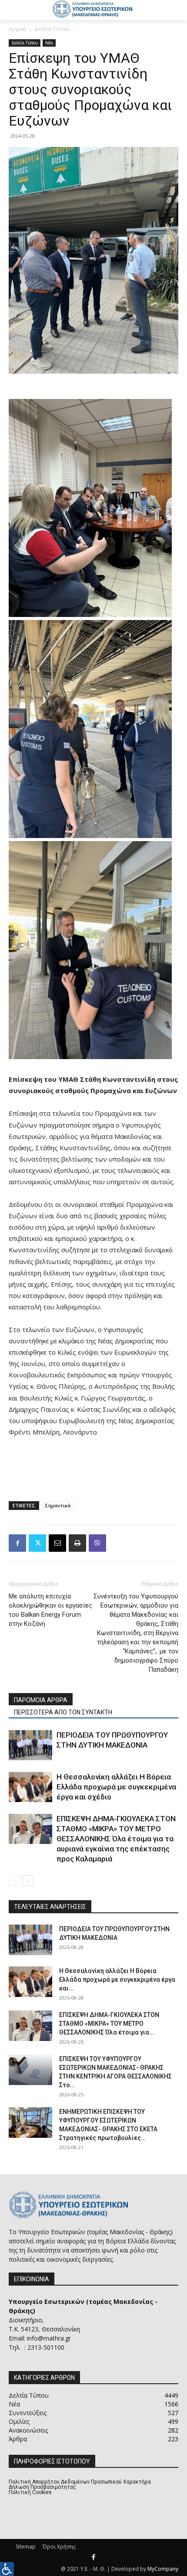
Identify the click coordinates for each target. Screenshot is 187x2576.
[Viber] (97, 1543)
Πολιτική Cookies (30, 2492)
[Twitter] (37, 1543)
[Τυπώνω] (77, 1543)
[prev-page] (14, 1881)
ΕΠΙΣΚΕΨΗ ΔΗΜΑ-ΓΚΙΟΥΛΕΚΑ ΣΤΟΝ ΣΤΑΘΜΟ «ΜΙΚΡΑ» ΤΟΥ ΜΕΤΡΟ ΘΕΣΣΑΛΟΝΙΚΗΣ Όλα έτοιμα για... (109, 2024)
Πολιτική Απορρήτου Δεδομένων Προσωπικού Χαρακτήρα (80, 2482)
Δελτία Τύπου (52, 29)
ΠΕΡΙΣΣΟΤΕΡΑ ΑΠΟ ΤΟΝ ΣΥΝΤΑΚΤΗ (63, 1712)
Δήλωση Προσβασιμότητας (42, 2487)
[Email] (57, 1543)
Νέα (49, 43)
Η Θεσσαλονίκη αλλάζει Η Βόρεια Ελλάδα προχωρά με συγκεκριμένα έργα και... (117, 1980)
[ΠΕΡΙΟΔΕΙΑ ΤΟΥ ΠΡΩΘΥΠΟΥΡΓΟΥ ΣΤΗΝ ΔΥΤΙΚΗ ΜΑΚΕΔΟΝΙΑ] (30, 1745)
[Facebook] (17, 1543)
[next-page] (28, 1881)
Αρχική (17, 29)
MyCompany (163, 2569)
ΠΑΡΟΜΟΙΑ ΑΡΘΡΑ (41, 1700)
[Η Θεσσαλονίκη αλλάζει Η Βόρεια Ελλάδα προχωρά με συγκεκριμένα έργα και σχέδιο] (30, 1787)
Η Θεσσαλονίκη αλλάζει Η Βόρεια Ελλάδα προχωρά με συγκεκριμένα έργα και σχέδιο (116, 1787)
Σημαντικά (58, 1505)
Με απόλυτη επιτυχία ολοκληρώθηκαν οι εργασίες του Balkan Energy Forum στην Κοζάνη (50, 1610)
